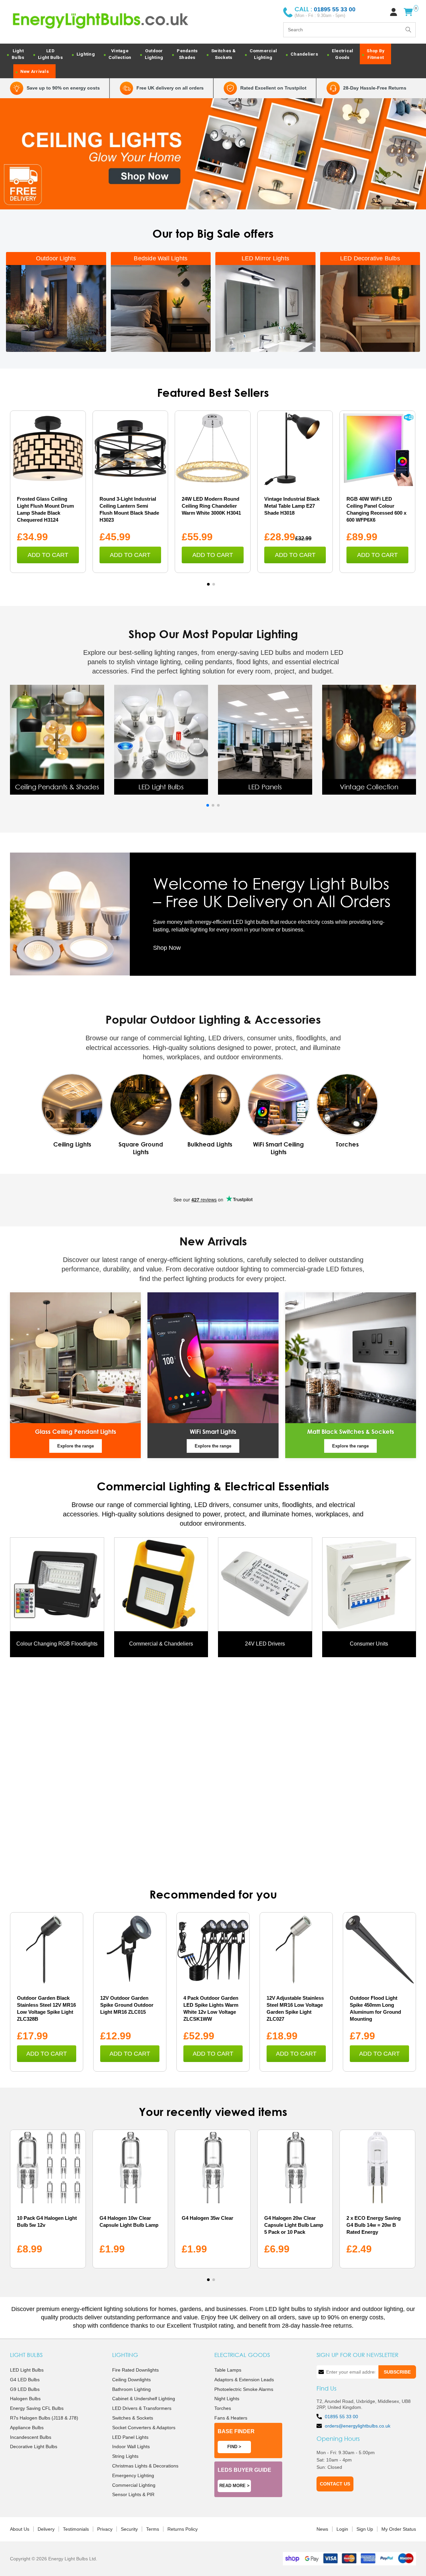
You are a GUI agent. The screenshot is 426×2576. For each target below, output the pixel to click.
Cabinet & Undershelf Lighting (144, 2399)
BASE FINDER (236, 2431)
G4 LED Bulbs (25, 2380)
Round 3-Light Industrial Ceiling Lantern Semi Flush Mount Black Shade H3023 (129, 509)
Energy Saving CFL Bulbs (37, 2408)
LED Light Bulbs (27, 2370)
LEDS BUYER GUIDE (244, 2470)
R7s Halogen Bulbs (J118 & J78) (44, 2418)
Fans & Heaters (231, 2418)
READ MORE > (234, 2486)
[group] (57, 740)
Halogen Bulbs (25, 2399)
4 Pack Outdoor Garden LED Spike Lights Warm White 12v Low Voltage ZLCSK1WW (211, 2008)
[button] (208, 584)
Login (342, 2529)
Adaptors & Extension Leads (244, 2380)
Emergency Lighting (133, 2475)
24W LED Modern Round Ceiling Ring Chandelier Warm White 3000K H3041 (211, 506)
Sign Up (365, 2529)
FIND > (234, 2447)
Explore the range (76, 1446)
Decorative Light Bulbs (34, 2447)
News (322, 2529)
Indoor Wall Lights (131, 2447)
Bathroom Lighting (131, 2389)
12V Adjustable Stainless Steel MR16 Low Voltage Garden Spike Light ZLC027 (295, 2008)
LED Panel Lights (130, 2437)
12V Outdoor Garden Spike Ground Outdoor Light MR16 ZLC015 (127, 2005)
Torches (223, 2408)
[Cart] (408, 12)
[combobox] (349, 30)
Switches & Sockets (133, 2418)
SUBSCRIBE (397, 2372)
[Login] (394, 12)
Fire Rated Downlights (135, 2370)
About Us (20, 2529)
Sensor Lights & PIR (133, 2494)
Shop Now (167, 948)
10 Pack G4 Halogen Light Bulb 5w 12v (47, 2221)
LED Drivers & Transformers (142, 2408)
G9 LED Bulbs (25, 2389)
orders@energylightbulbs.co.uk (358, 2426)
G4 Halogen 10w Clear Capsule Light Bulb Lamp (129, 2221)
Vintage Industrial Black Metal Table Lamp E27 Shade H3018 (292, 506)
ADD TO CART (48, 555)
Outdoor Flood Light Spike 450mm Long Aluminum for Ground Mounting (375, 2008)
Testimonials (76, 2529)
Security (129, 2529)
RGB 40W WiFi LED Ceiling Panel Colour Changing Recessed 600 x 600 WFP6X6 (376, 509)
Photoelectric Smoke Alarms (244, 2389)
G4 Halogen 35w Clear (208, 2218)
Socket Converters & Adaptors (144, 2428)
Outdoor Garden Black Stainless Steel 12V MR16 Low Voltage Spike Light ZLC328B (46, 2008)
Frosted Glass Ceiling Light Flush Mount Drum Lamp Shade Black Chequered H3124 (45, 509)
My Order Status (399, 2529)
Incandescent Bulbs (31, 2437)
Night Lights (227, 2399)
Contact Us (335, 2484)
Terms (153, 2529)
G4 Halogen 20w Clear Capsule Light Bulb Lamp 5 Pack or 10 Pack (294, 2225)
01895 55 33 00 (341, 2417)
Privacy (105, 2529)
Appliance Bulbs (27, 2428)
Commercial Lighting (134, 2485)
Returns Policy (183, 2529)
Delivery (46, 2529)
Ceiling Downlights (131, 2380)
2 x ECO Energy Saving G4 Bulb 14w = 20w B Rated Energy (374, 2225)
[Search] (408, 30)
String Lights (125, 2456)
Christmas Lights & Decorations (145, 2466)
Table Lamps (228, 2370)
